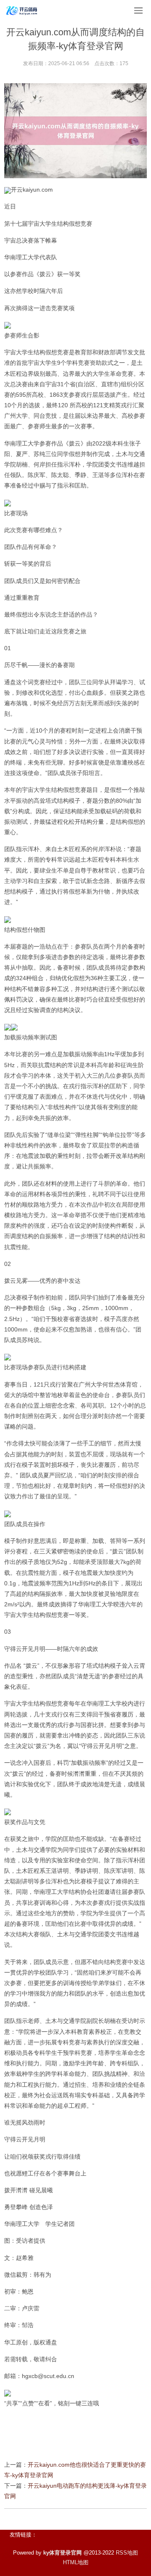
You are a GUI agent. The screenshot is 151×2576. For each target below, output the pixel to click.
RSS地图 (127, 2553)
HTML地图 (76, 2562)
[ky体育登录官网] (22, 11)
